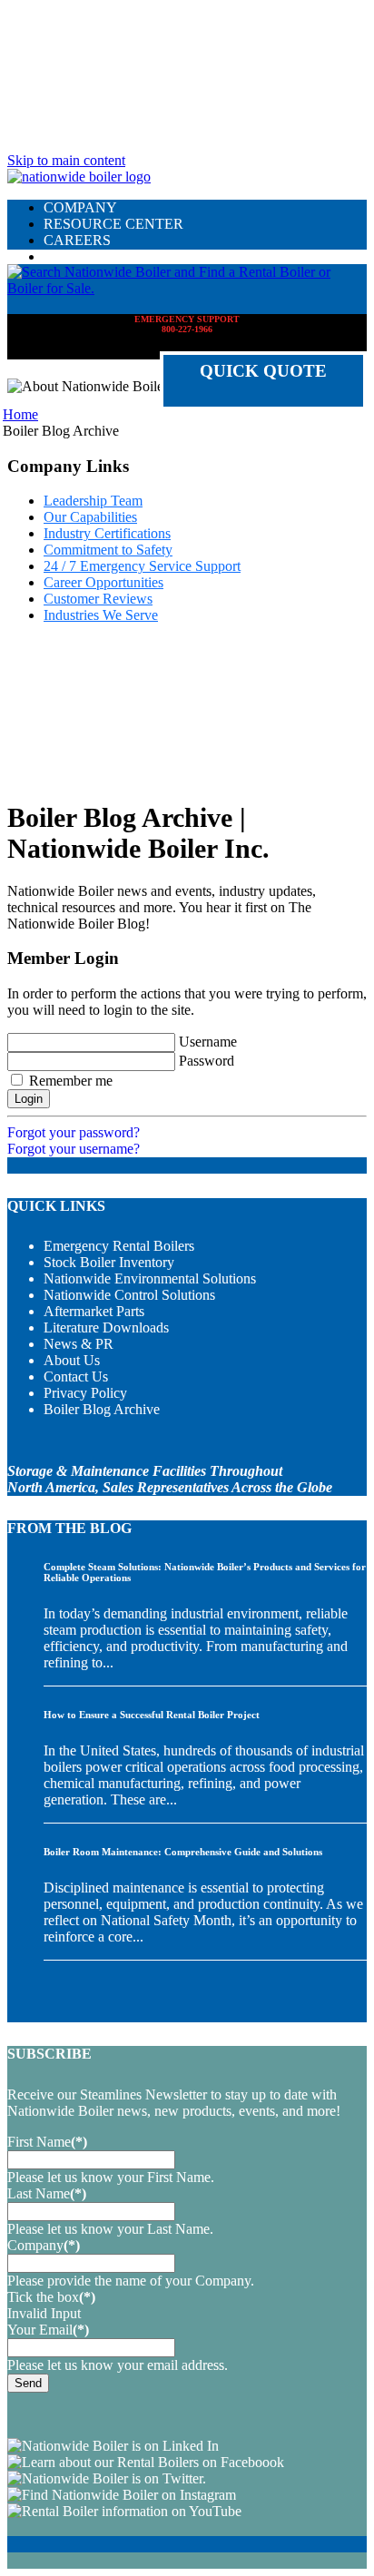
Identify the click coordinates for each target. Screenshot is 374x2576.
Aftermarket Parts (94, 1311)
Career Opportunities (103, 582)
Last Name (47, 2193)
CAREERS (77, 240)
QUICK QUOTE (263, 371)
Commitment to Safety (108, 550)
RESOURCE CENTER (113, 224)
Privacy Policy (85, 1393)
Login (29, 1099)
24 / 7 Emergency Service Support (142, 566)
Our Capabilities (90, 517)
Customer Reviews (98, 599)
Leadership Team (93, 501)
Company (44, 2245)
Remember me (71, 1081)
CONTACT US (90, 256)
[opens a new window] (113, 2446)
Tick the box (51, 2297)
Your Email (48, 2330)
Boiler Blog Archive (102, 1409)
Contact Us (76, 1376)
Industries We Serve (101, 615)
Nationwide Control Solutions (129, 1295)
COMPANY (80, 207)
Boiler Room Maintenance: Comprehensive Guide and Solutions (183, 1852)
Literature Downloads (106, 1327)
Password (207, 1061)
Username (208, 1042)
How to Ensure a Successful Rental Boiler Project (152, 1715)
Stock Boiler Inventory (109, 1262)
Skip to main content (66, 160)
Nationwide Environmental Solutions (150, 1278)
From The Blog (69, 1528)
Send (28, 2383)
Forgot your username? (74, 1149)
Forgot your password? (74, 1132)
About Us (72, 1360)
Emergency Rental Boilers (119, 1246)
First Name (47, 2142)
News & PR (79, 1344)
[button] (187, 288)
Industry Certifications (107, 533)
